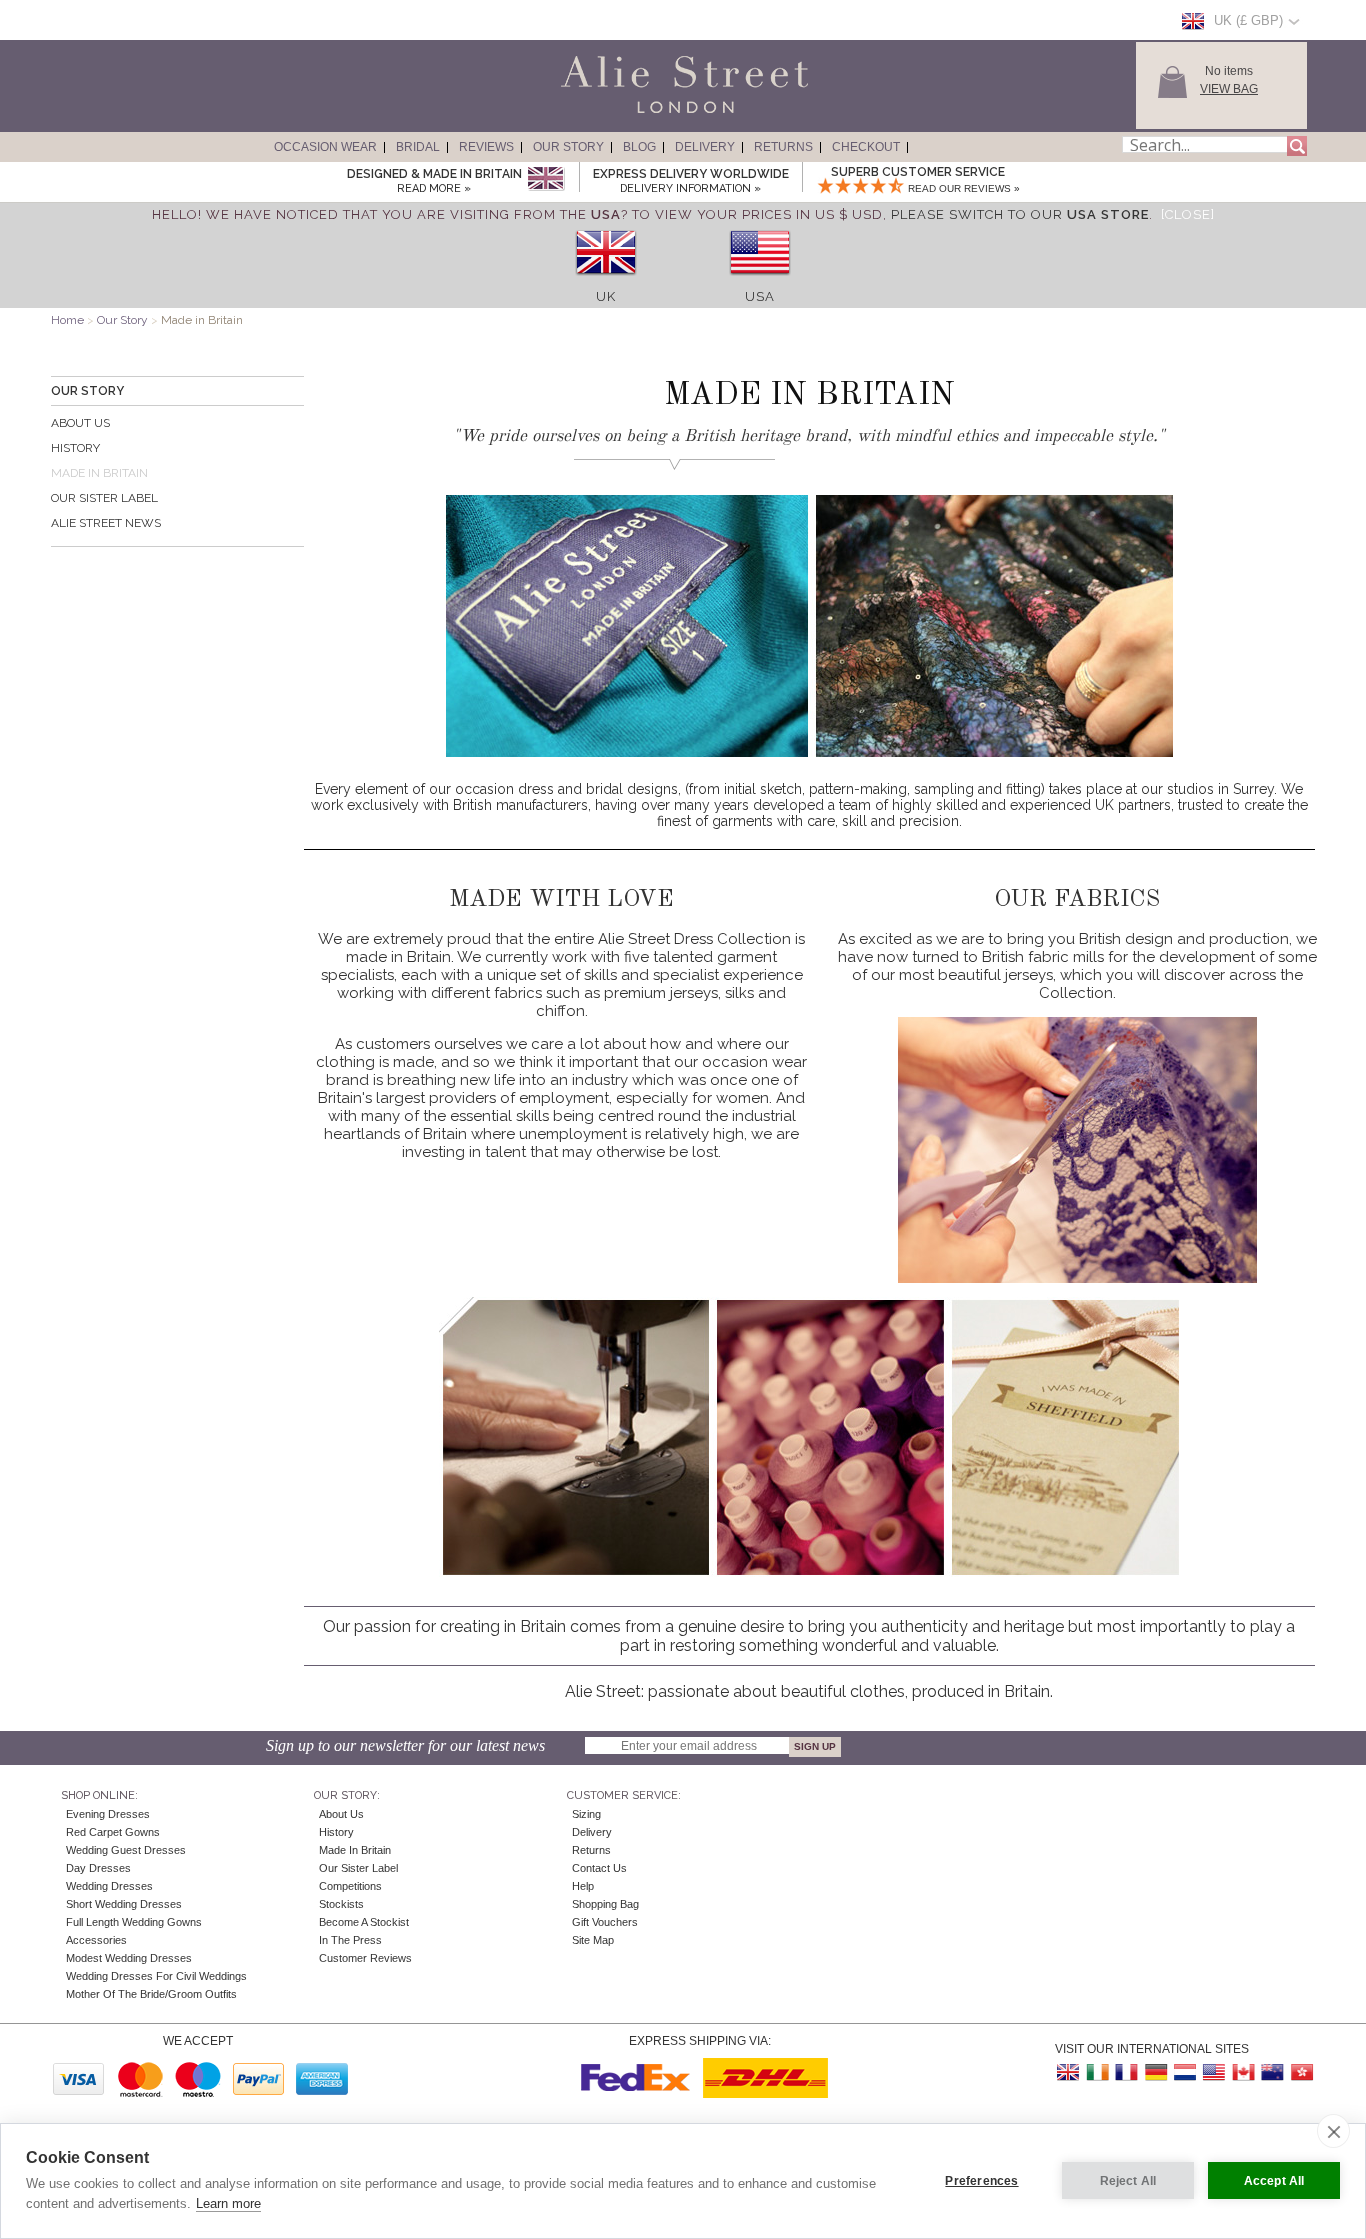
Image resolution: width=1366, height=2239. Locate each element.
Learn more (228, 2203)
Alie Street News (106, 523)
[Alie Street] (594, 114)
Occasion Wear (325, 147)
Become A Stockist (364, 1922)
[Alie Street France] (1127, 2072)
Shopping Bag (605, 1904)
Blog (639, 147)
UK (606, 296)
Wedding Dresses (109, 1886)
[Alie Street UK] (1069, 2072)
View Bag (1229, 89)
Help (583, 1886)
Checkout (866, 147)
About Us (80, 423)
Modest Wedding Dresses (129, 1958)
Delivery (705, 147)
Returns (783, 147)
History (75, 448)
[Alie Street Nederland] (1185, 2072)
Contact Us (599, 1868)
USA (760, 296)
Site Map (593, 1940)
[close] (1333, 2131)
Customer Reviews (365, 1958)
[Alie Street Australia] (1272, 2072)
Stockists (341, 1904)
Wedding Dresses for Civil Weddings (156, 1976)
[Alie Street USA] (1214, 2072)
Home (67, 320)
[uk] (606, 281)
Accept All (1274, 2181)
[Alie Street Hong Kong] (1301, 2072)
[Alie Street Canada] (1243, 2072)
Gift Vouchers (605, 1922)
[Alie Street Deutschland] (1156, 2072)
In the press (350, 1940)
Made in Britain (355, 1850)
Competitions (350, 1886)
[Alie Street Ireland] (1098, 2072)
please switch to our (1020, 214)
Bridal (418, 147)
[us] (760, 281)
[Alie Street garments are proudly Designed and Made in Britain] (545, 179)
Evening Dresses (108, 1814)
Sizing (586, 1814)
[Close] (1188, 214)
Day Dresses (98, 1868)
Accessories (96, 1940)
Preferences (981, 2181)
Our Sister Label (104, 498)
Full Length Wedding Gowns (134, 1922)
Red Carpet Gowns (113, 1832)
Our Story (568, 147)
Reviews (486, 147)
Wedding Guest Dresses (126, 1850)
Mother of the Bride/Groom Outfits (151, 1994)
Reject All (1128, 2181)
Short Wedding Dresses (124, 1904)
